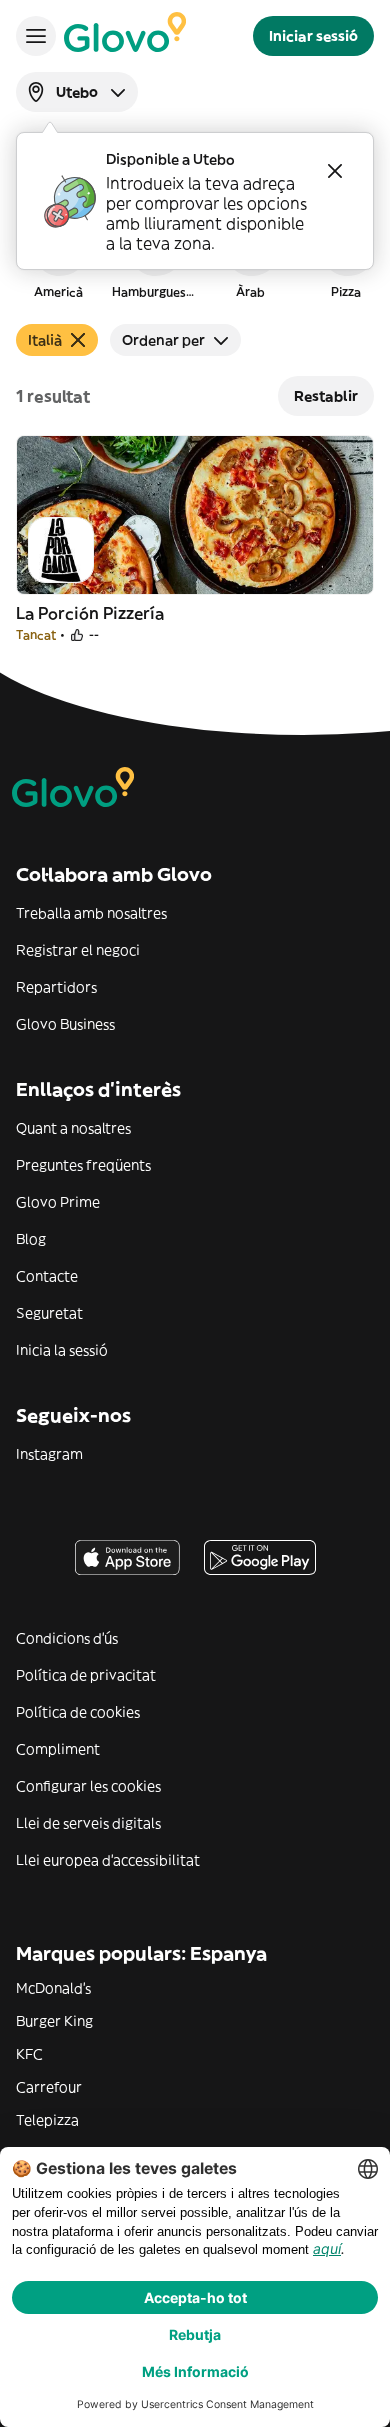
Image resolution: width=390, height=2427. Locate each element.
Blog (31, 1239)
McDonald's (53, 1988)
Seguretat (49, 1313)
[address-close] (335, 171)
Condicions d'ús (67, 1638)
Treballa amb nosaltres (91, 913)
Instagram (49, 1454)
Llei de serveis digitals (88, 1823)
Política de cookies (78, 1712)
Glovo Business (65, 1024)
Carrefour (49, 2087)
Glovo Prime (58, 1202)
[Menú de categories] (36, 36)
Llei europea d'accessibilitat (108, 1860)
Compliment (58, 1749)
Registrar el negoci (78, 950)
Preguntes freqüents (83, 1165)
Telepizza (47, 2120)
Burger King (54, 2021)
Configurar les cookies (88, 1786)
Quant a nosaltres (73, 1128)
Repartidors (56, 987)
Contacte (47, 1276)
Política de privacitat (86, 1675)
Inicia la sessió (62, 1350)
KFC (29, 2054)
